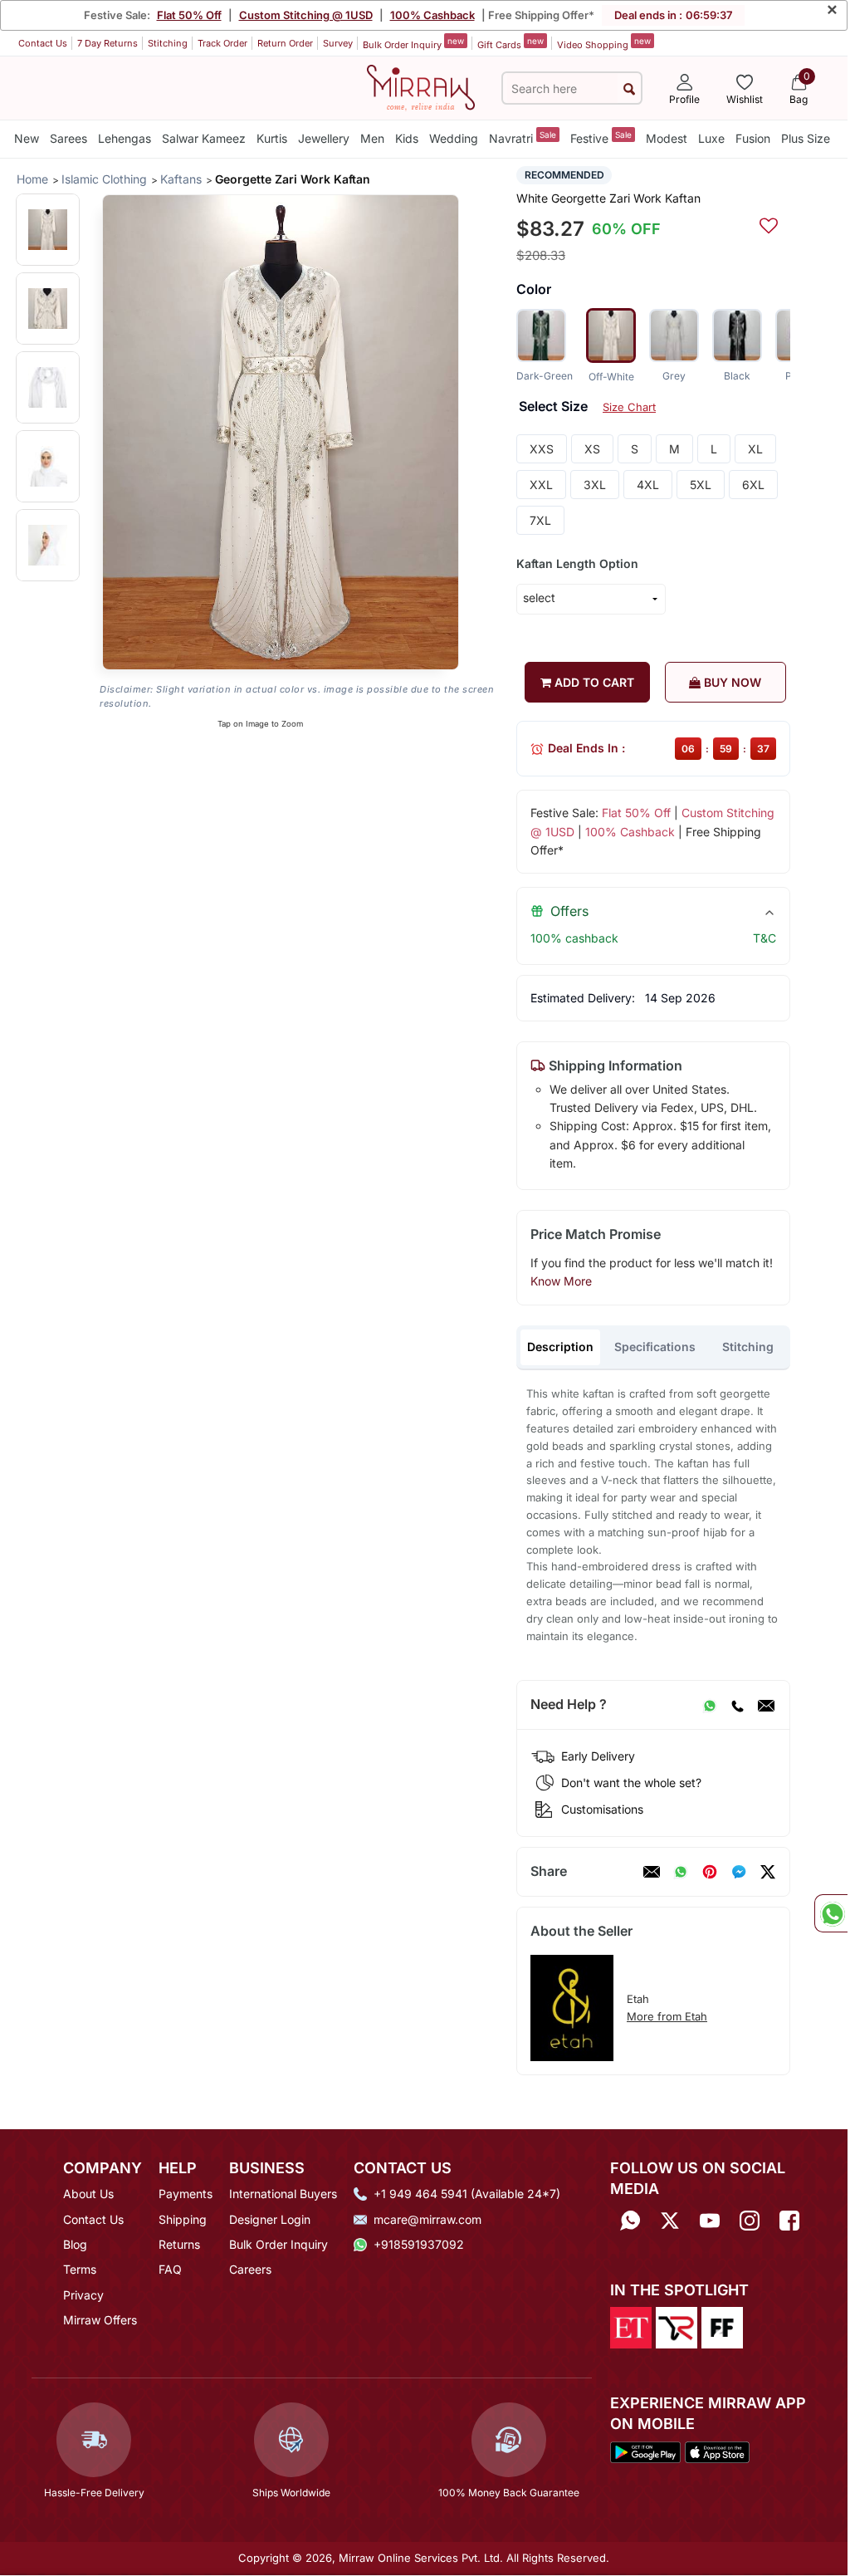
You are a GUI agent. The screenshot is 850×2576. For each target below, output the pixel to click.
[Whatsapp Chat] (831, 1913)
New (27, 138)
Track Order (222, 43)
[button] (48, 230)
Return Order (285, 43)
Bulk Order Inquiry (413, 43)
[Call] (737, 1705)
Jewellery (324, 138)
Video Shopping (604, 43)
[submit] (629, 88)
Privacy (83, 2295)
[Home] (421, 86)
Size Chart (629, 407)
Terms (80, 2269)
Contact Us (43, 43)
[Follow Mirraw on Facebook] (789, 2220)
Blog (75, 2244)
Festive (601, 137)
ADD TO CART (593, 682)
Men (372, 138)
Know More (561, 1281)
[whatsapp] (681, 1872)
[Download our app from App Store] (717, 2451)
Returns (179, 2244)
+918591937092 (419, 2244)
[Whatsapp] (630, 2220)
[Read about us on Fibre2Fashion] (722, 2326)
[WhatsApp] (710, 1705)
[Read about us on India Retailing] (677, 2326)
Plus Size (806, 138)
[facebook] (739, 1872)
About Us (88, 2194)
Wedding (454, 138)
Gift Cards (510, 43)
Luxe (711, 138)
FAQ (170, 2269)
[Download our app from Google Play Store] (645, 2451)
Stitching (168, 43)
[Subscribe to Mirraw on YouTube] (710, 2220)
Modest (667, 138)
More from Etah (667, 2016)
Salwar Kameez (204, 138)
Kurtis (272, 138)
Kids (407, 138)
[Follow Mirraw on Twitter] (670, 2220)
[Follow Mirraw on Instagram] (750, 2220)
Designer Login (270, 2219)
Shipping (183, 2219)
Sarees (68, 138)
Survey (338, 43)
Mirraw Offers (100, 2320)
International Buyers (283, 2194)
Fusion (753, 138)
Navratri (523, 137)
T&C (765, 938)
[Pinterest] (710, 1872)
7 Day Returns (107, 43)
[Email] (766, 1705)
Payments (186, 2194)
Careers (250, 2269)
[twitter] (768, 1872)
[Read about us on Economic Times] (631, 2326)
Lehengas (125, 138)
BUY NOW (731, 682)
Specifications (655, 1347)
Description (560, 1347)
